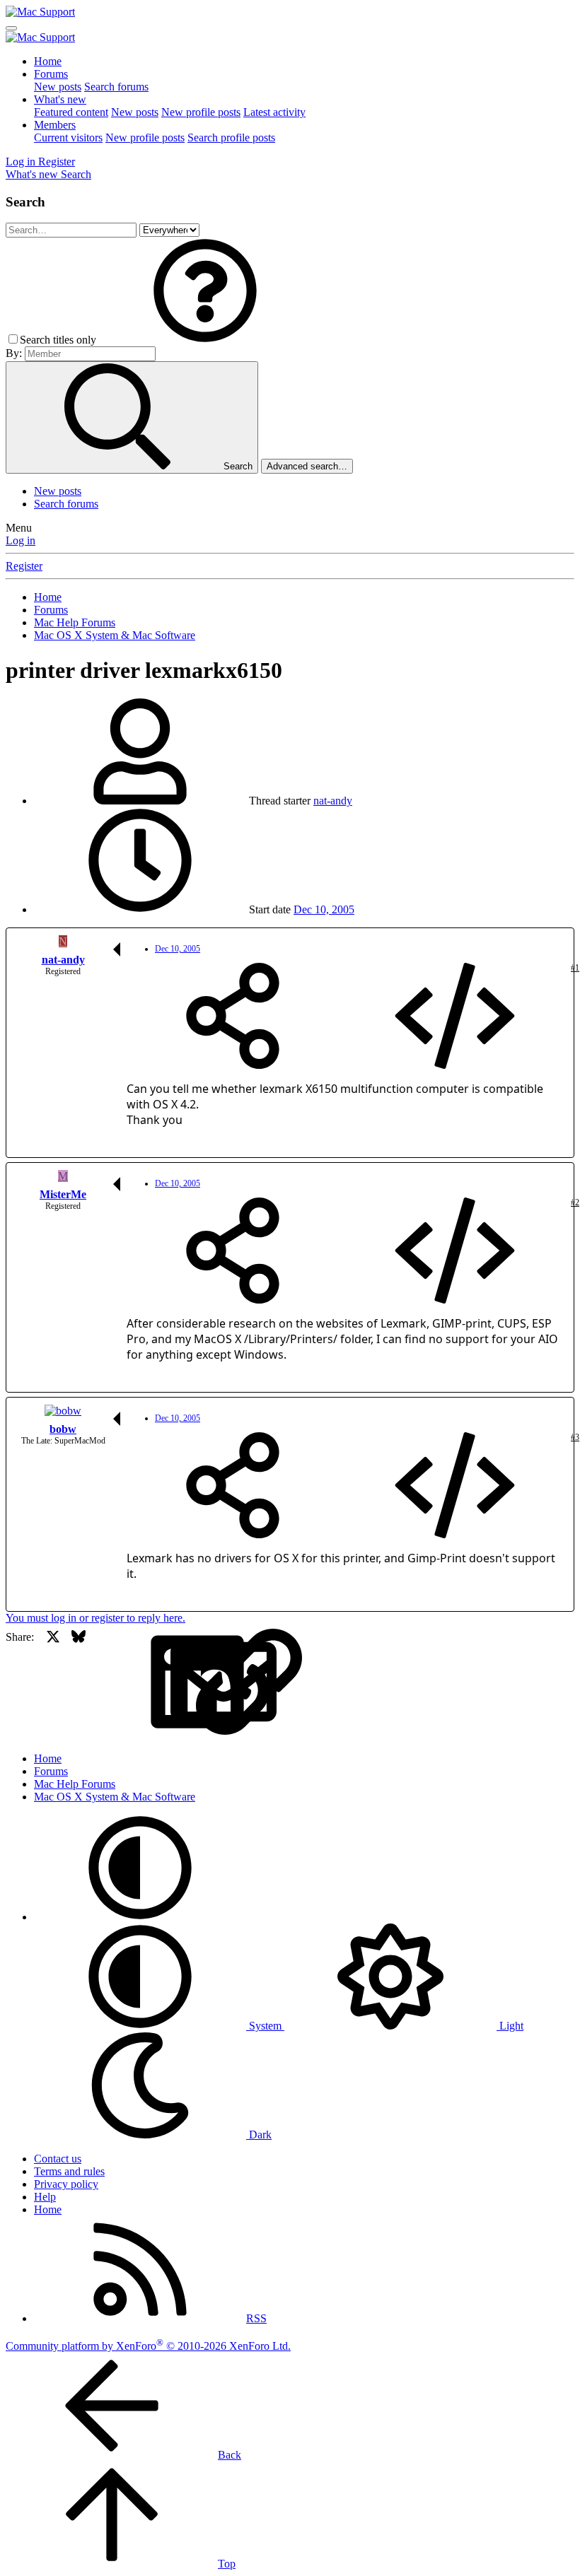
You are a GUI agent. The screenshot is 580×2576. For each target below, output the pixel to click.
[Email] (130, 1683)
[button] (205, 340)
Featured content (71, 112)
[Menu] (11, 28)
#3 (575, 1437)
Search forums (116, 87)
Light (510, 2026)
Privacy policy (66, 2184)
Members (55, 125)
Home (48, 61)
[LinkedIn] (104, 1683)
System (265, 2026)
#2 (575, 1202)
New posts (58, 87)
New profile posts (201, 112)
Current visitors (68, 137)
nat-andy (333, 801)
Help (45, 2197)
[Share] (233, 1017)
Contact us (58, 2159)
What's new (60, 99)
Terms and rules (69, 2171)
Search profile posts (231, 137)
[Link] (155, 1683)
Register (24, 566)
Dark (259, 2135)
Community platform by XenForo (148, 2346)
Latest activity (274, 112)
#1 (575, 968)
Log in (21, 540)
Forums (51, 74)
